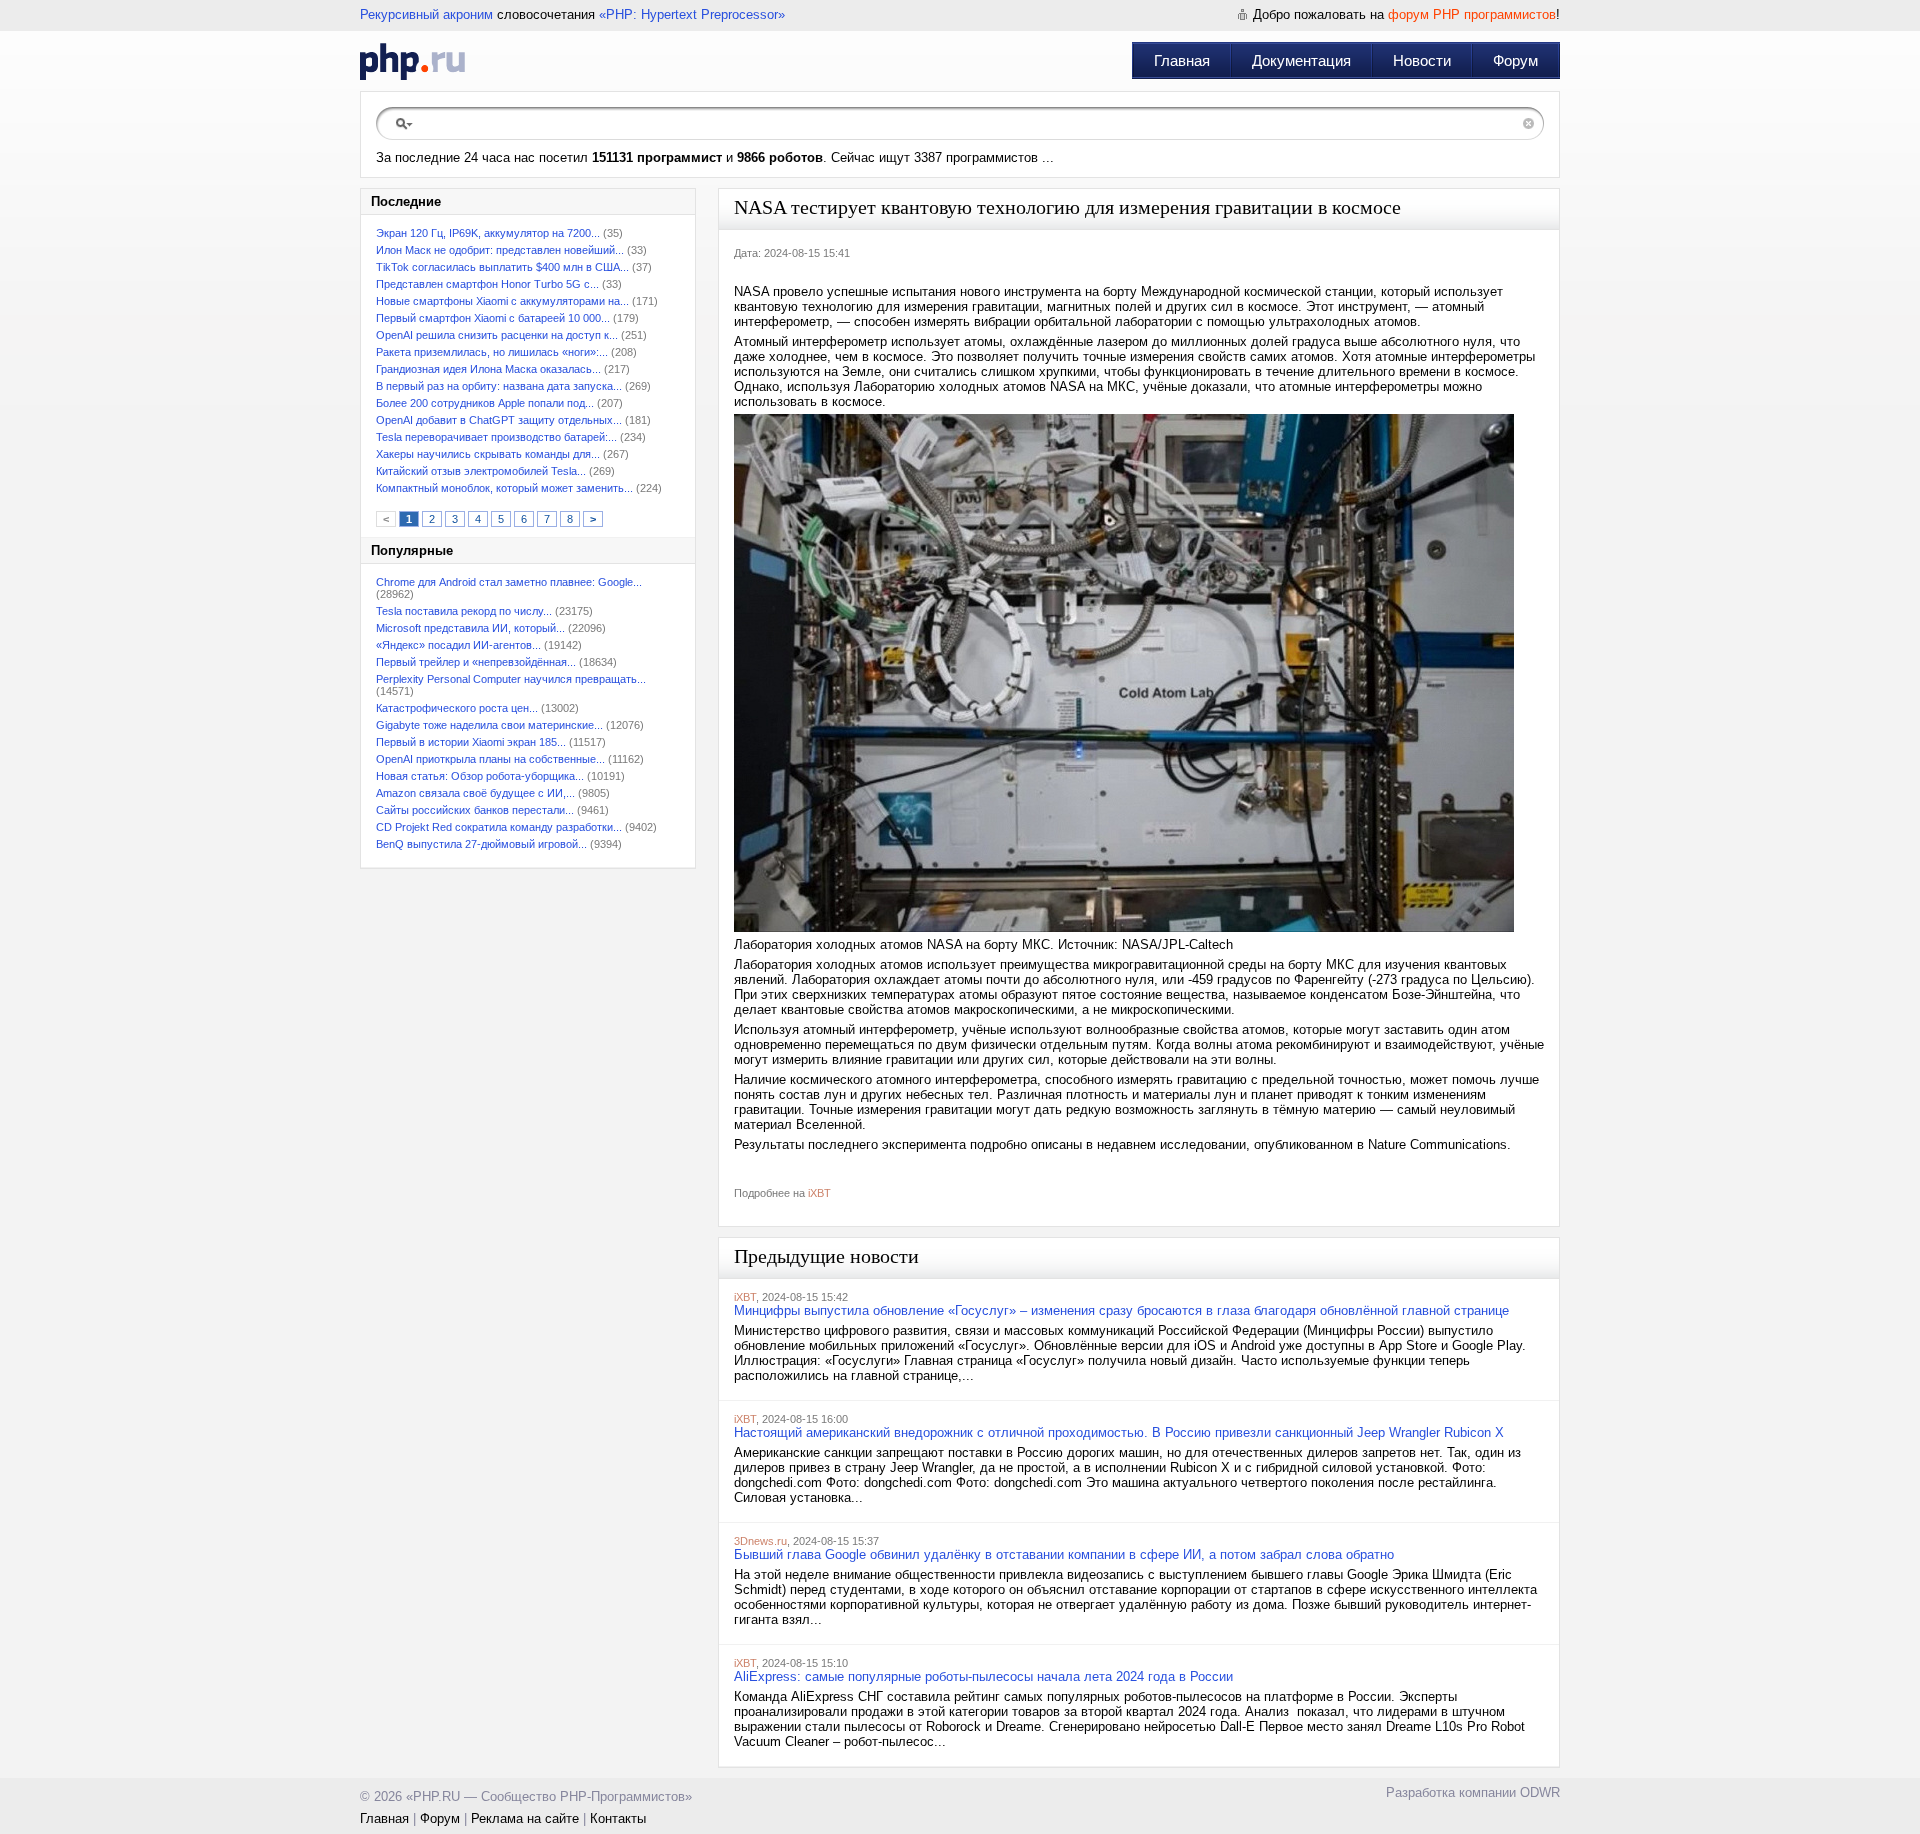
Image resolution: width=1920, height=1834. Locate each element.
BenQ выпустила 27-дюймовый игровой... (481, 844)
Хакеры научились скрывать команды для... (488, 454)
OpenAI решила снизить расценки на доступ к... (497, 335)
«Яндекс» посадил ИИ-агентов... (458, 645)
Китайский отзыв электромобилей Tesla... (481, 471)
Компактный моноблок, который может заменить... (504, 488)
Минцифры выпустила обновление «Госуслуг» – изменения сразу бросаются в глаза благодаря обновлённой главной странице (1121, 1310)
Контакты (618, 1818)
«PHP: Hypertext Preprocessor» (692, 14)
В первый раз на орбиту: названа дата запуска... (499, 386)
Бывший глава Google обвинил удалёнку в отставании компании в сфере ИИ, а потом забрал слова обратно (1064, 1554)
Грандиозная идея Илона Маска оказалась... (488, 369)
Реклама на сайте (525, 1818)
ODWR (1540, 1792)
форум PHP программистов (1472, 14)
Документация (1301, 60)
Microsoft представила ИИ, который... (470, 628)
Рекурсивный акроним (426, 14)
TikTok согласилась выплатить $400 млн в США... (502, 267)
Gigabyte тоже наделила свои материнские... (489, 725)
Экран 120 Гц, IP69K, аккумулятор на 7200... (488, 233)
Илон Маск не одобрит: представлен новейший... (500, 250)
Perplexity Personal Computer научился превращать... (511, 679)
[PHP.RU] (412, 61)
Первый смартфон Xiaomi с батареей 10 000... (493, 318)
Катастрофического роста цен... (457, 708)
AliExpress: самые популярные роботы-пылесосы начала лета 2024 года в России (983, 1676)
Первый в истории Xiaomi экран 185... (471, 742)
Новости (1422, 60)
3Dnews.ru (760, 1541)
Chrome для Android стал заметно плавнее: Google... (509, 582)
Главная (1182, 60)
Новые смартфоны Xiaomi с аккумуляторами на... (502, 301)
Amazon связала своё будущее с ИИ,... (475, 793)
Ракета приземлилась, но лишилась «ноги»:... (492, 352)
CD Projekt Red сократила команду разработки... (499, 827)
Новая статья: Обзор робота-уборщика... (480, 776)
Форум (1515, 60)
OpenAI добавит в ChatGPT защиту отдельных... (499, 420)
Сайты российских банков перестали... (475, 810)
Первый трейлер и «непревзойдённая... (476, 662)
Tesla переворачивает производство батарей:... (496, 437)
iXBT (819, 1193)
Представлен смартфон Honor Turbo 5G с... (487, 284)
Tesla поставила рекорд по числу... (464, 611)
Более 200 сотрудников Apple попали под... (485, 403)
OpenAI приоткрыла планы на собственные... (490, 759)
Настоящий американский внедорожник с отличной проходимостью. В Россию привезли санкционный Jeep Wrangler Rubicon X (1119, 1432)
